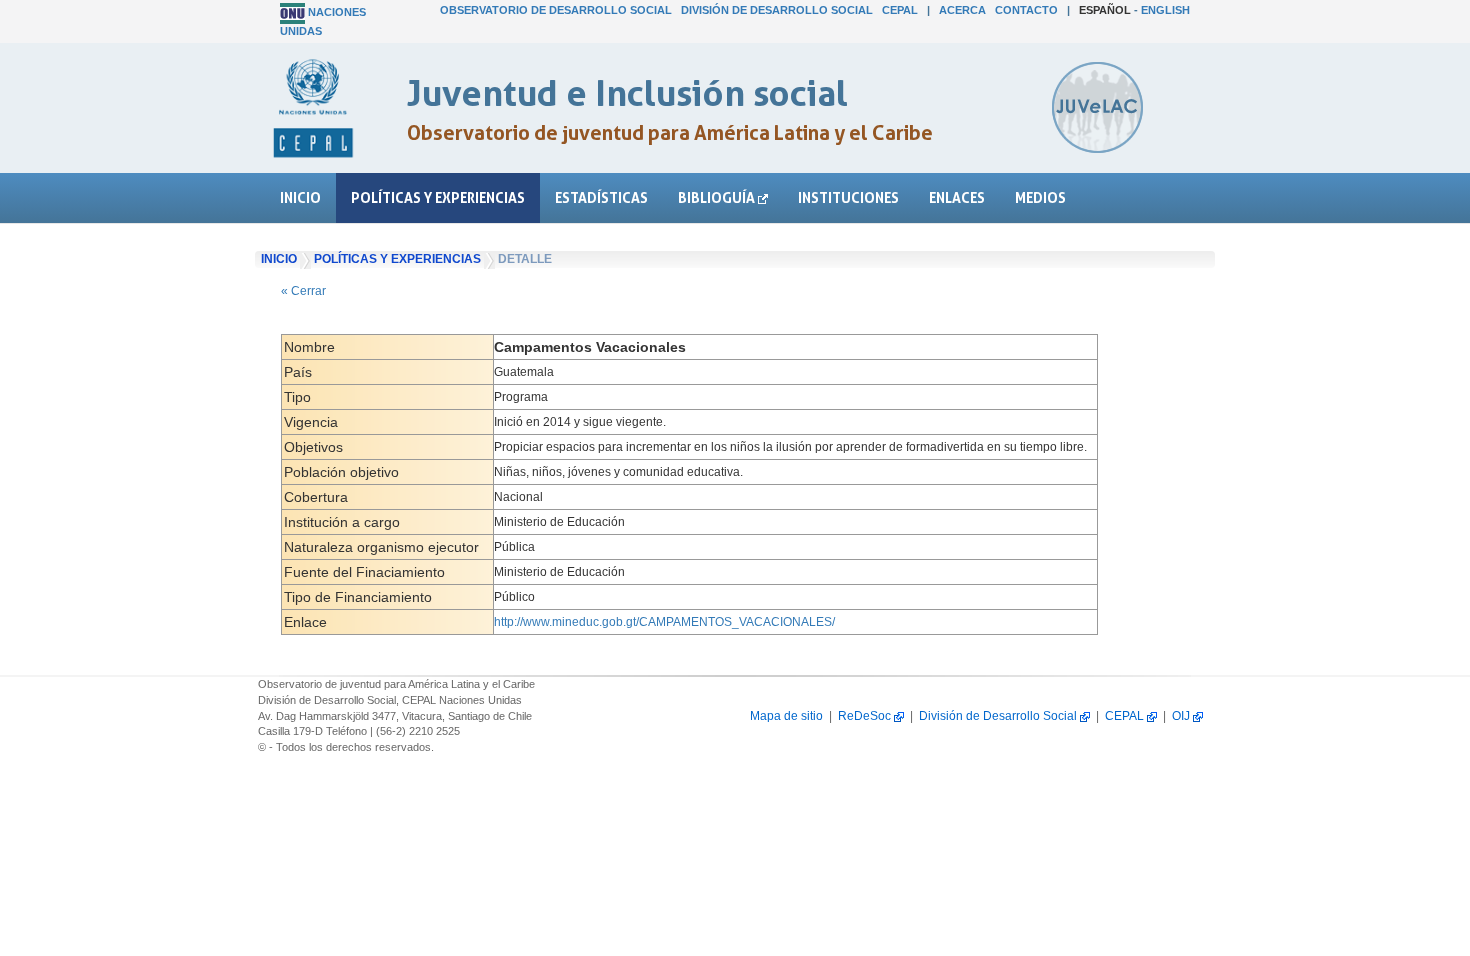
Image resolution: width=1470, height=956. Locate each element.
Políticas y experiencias (438, 197)
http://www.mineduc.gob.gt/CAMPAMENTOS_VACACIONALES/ (664, 622)
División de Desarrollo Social (777, 10)
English (1165, 10)
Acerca (962, 10)
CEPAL (900, 10)
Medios (1040, 197)
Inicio (300, 197)
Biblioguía (718, 197)
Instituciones (848, 197)
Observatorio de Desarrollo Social (556, 10)
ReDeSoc (866, 716)
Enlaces (957, 197)
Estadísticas (601, 197)
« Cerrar (303, 291)
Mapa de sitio (786, 716)
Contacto (1026, 10)
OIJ (1182, 716)
